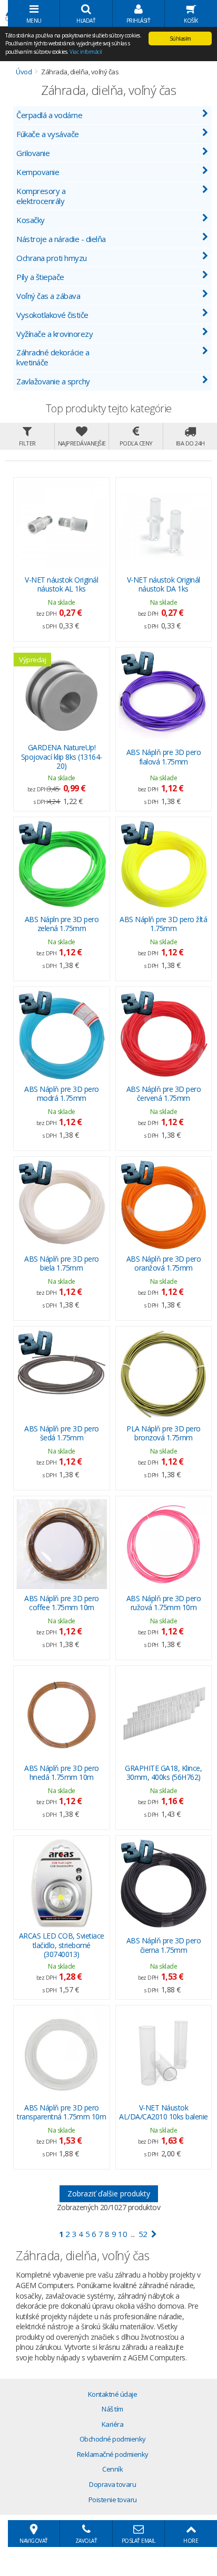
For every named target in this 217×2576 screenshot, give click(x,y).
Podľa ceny (136, 443)
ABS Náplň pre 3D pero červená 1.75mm (164, 1094)
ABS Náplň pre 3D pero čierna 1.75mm (164, 1945)
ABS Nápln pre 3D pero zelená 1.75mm (62, 924)
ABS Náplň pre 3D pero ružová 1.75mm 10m (164, 1603)
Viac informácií (86, 52)
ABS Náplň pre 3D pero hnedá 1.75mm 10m (62, 1773)
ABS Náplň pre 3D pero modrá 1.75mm (62, 1094)
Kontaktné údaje (113, 2394)
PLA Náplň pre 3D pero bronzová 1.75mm (164, 1433)
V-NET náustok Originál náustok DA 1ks (164, 584)
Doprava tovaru (112, 2484)
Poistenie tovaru (113, 2500)
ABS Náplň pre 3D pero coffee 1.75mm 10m (62, 1603)
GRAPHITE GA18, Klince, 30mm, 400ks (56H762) (163, 1773)
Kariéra (113, 2424)
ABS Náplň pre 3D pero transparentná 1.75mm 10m (61, 2112)
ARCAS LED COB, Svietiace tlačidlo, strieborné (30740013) (62, 1945)
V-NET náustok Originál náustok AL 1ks (61, 584)
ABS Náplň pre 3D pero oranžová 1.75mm (164, 1263)
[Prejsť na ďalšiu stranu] (154, 2234)
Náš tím (112, 2409)
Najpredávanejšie (82, 443)
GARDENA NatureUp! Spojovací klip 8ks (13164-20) (62, 757)
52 (143, 2234)
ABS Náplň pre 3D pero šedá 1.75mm (62, 1433)
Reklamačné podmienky (113, 2454)
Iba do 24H (190, 443)
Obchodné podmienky (113, 2439)
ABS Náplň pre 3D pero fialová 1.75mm (164, 757)
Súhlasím (180, 38)
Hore (191, 2541)
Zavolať (86, 2541)
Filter (27, 443)
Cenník (112, 2469)
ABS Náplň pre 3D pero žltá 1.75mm (163, 924)
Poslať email (139, 2541)
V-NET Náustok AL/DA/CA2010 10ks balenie (164, 2112)
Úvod (24, 72)
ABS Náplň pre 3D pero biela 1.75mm (62, 1263)
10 (122, 2234)
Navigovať (34, 2541)
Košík (191, 21)
